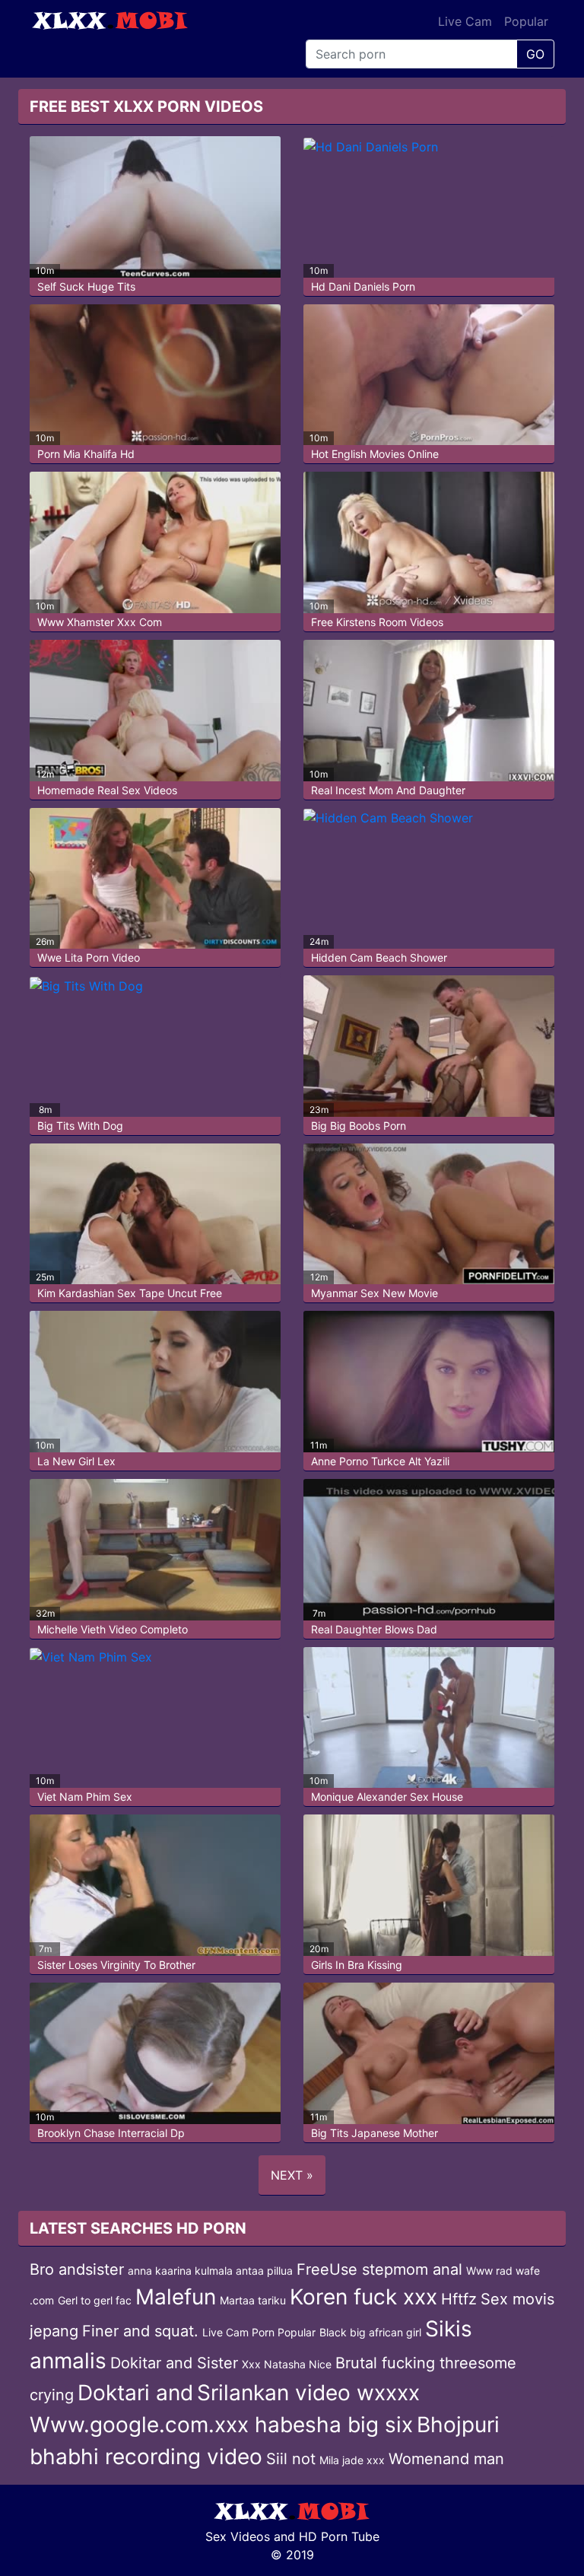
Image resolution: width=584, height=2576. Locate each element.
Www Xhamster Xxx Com (100, 622)
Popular (526, 21)
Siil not (291, 2459)
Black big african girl (370, 2332)
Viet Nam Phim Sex (85, 1797)
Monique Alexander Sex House (387, 1797)
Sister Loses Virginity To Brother (116, 1965)
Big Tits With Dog (80, 1126)
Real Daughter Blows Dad (374, 1629)
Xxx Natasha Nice (287, 2364)
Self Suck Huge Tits (86, 286)
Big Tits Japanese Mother (375, 2133)
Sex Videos (238, 2536)
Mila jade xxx (352, 2460)
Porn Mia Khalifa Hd (86, 454)
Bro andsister (77, 2269)
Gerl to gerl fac (95, 2300)
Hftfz (459, 2299)
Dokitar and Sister (174, 2363)
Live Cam (465, 21)
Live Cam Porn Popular (259, 2332)
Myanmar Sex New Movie (375, 1293)
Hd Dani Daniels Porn (363, 286)
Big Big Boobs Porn (359, 1126)
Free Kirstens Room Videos (377, 622)
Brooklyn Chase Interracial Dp (111, 2133)
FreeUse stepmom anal (379, 2269)
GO (535, 54)
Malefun (176, 2297)
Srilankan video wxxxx (308, 2393)
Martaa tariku (253, 2300)
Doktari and (135, 2393)
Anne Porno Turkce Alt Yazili (380, 1461)
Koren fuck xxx (363, 2297)
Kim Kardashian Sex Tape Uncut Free (130, 1293)
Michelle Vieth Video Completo (113, 1629)
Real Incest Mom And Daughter (388, 790)
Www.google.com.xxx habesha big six (221, 2425)
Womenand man (446, 2459)
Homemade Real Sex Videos (107, 790)
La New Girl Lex (76, 1461)
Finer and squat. (140, 2331)
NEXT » (292, 2175)
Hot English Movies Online (375, 454)
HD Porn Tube (339, 2536)
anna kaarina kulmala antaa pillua (210, 2271)
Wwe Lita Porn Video (89, 957)
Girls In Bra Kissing (357, 1965)
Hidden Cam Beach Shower (379, 957)
